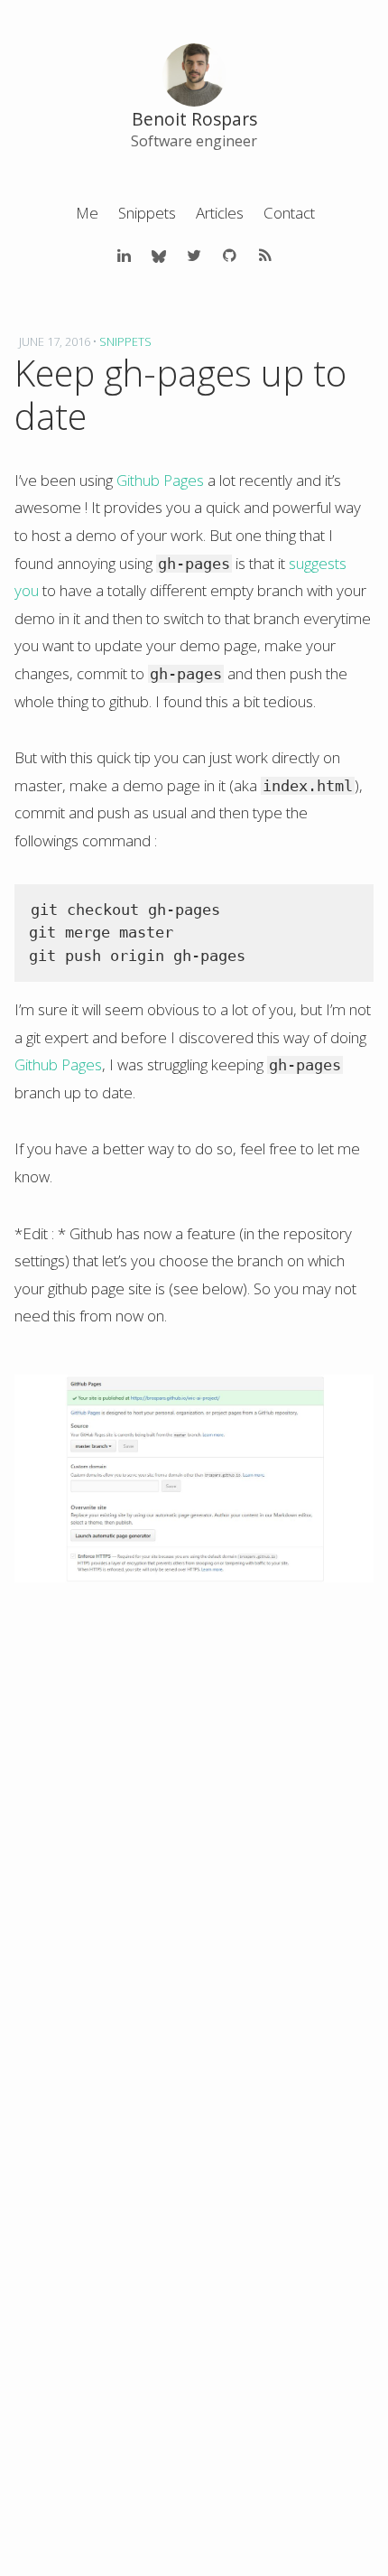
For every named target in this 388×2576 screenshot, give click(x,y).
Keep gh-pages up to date (180, 394)
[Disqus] (194, 1862)
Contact (289, 213)
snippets (125, 341)
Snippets (147, 213)
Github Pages (160, 480)
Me (87, 213)
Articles (220, 213)
